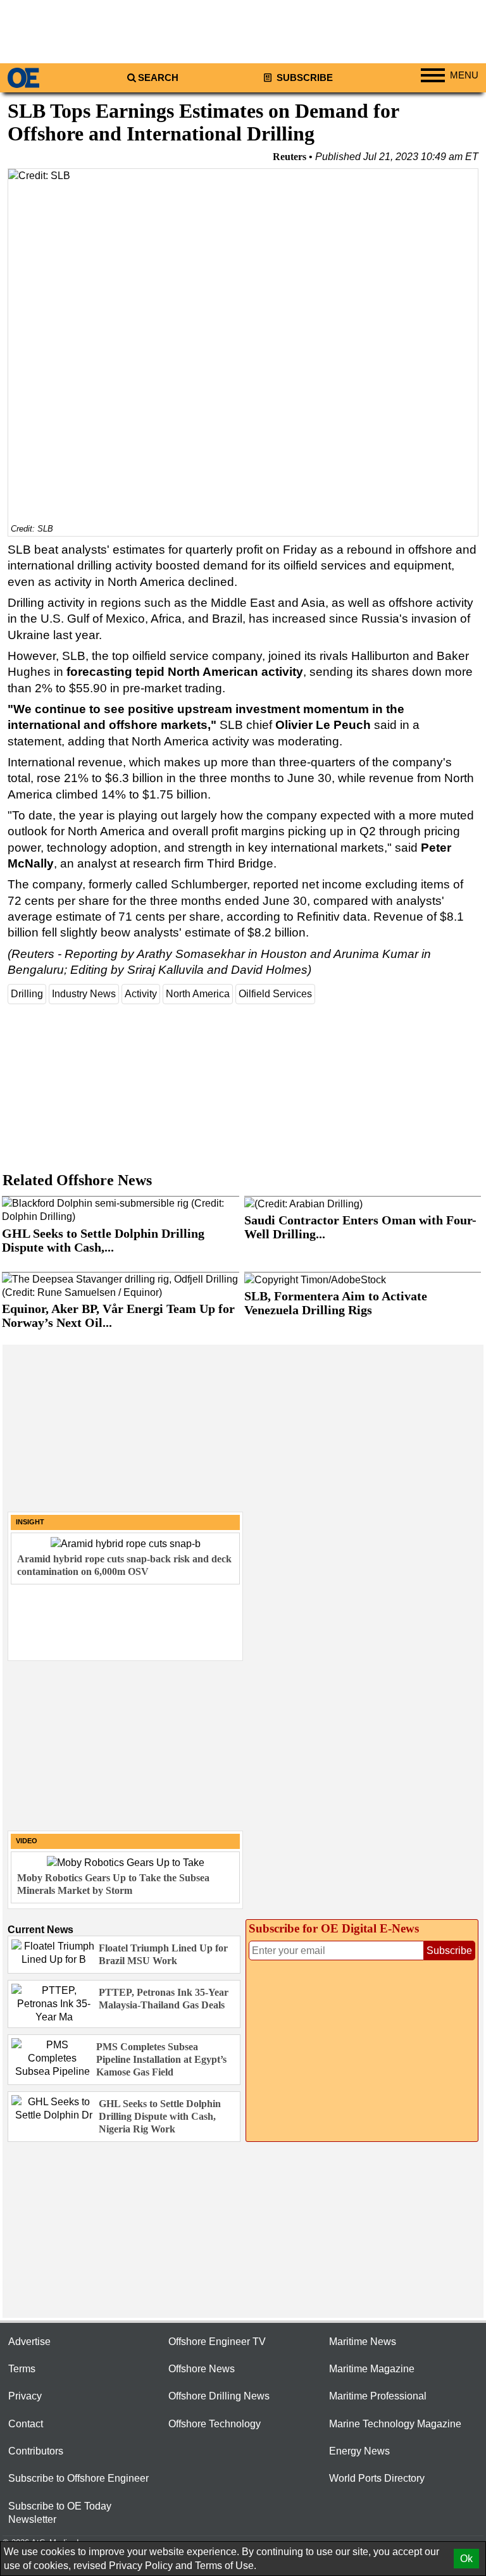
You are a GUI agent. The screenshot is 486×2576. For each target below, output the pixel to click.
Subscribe (303, 78)
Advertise (29, 2342)
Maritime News (363, 2342)
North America (198, 994)
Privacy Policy (141, 2566)
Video (27, 1841)
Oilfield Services (275, 994)
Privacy (25, 2396)
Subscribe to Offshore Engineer (78, 2478)
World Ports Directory (377, 2478)
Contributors (36, 2451)
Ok (466, 2559)
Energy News (359, 2451)
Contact (26, 2424)
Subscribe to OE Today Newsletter (60, 2513)
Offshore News (202, 2369)
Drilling (27, 994)
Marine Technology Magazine (395, 2424)
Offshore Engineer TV (217, 2342)
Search (158, 78)
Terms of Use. (226, 2566)
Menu (464, 75)
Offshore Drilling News (219, 2396)
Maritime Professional (378, 2396)
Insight (30, 1522)
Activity (141, 994)
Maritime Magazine (372, 2369)
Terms (22, 2369)
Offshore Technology (215, 2424)
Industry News (84, 994)
